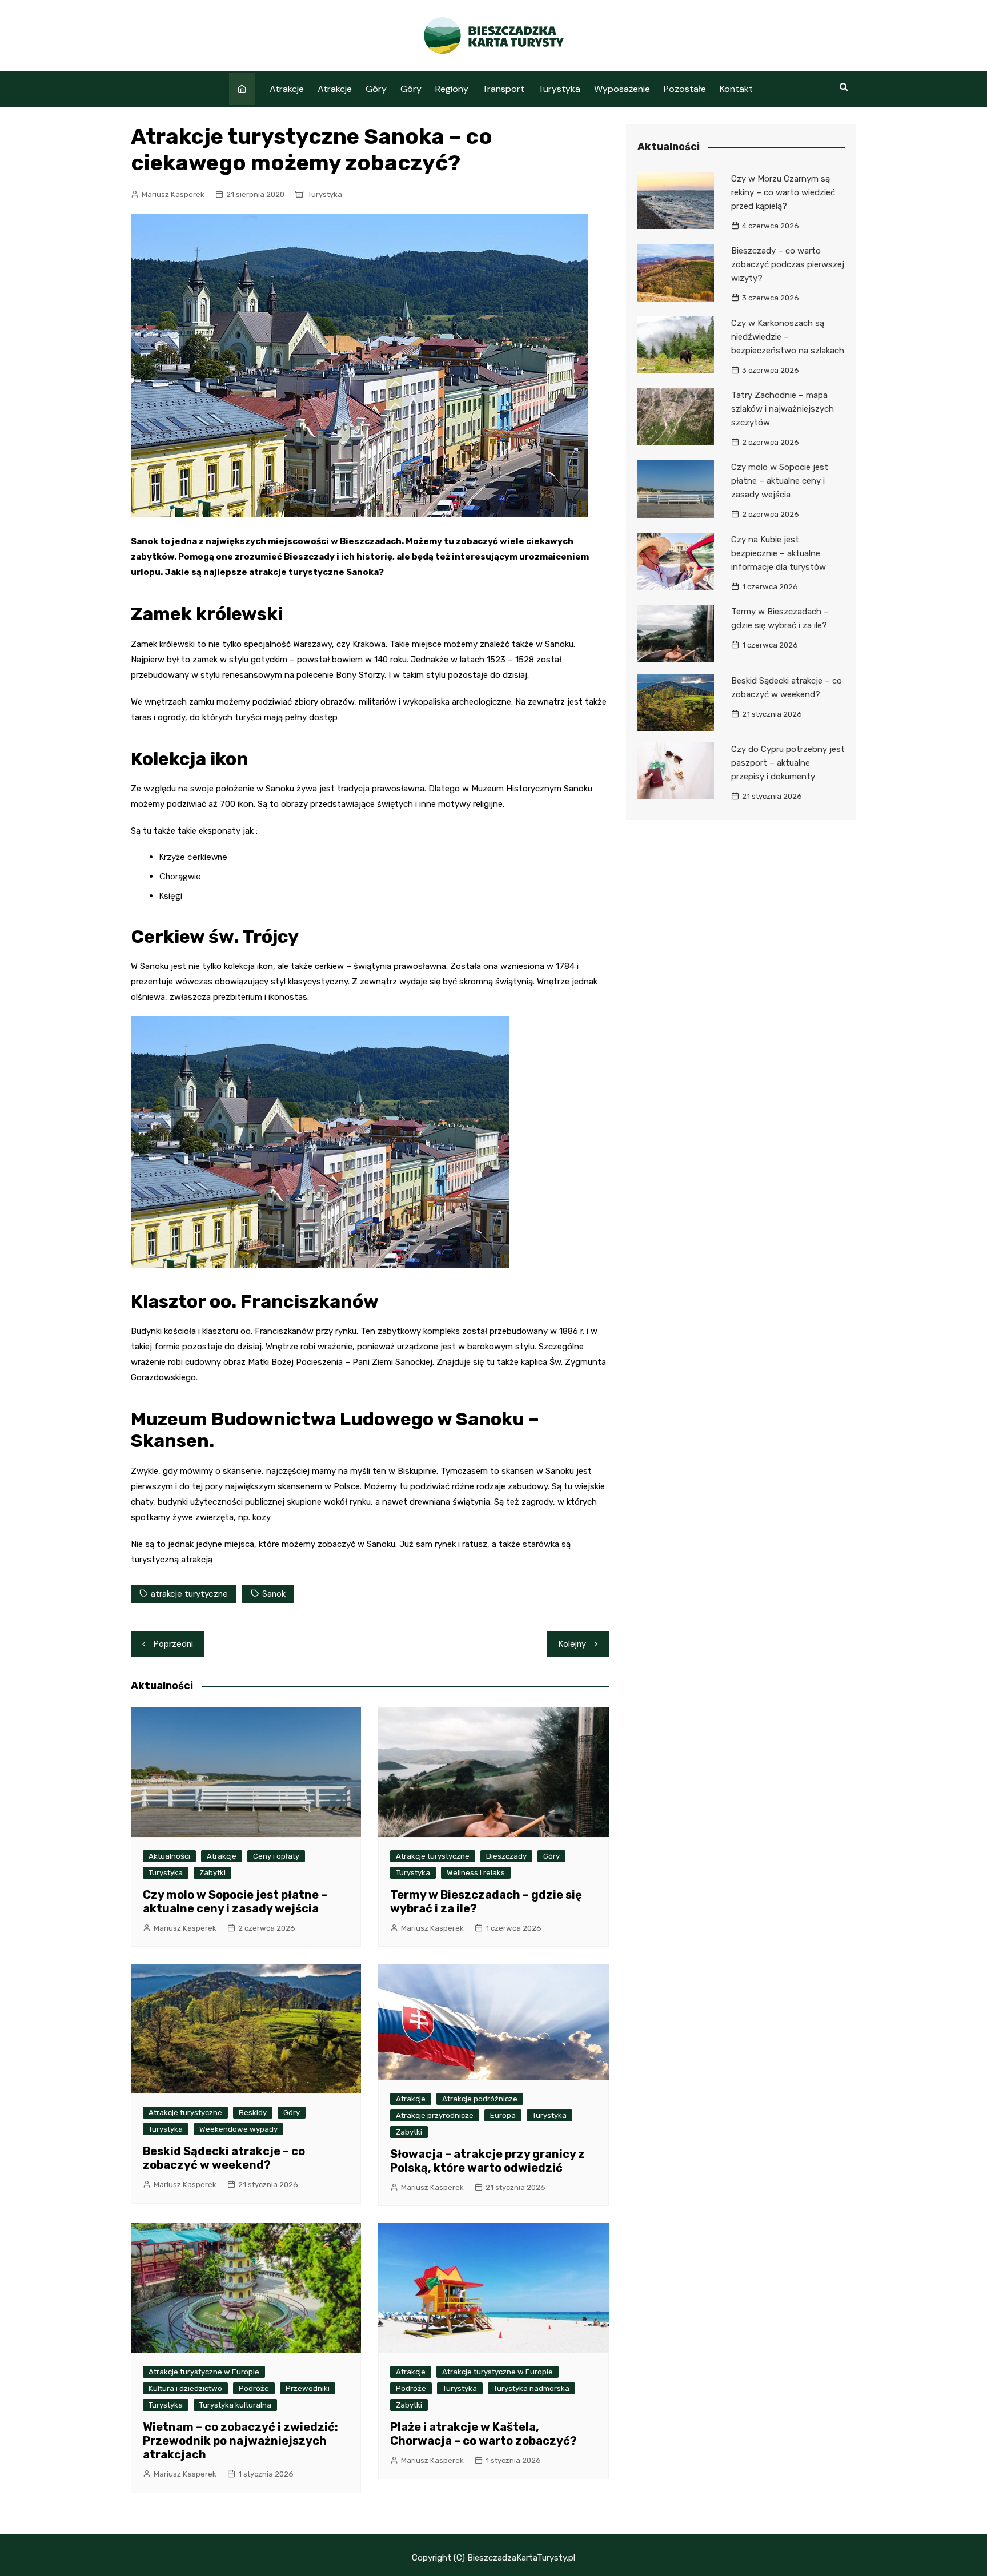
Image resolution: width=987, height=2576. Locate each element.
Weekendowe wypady (238, 2129)
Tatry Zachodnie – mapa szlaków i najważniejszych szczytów (783, 409)
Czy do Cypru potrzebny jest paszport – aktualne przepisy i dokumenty (788, 763)
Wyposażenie (622, 89)
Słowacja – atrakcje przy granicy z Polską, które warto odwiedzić (488, 2161)
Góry (376, 89)
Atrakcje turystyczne (433, 1856)
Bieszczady (506, 1856)
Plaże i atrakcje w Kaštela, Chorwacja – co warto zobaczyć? (484, 2434)
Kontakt (736, 89)
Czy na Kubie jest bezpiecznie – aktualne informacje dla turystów (779, 553)
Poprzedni (173, 1644)
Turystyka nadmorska (531, 2388)
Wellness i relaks (476, 1873)
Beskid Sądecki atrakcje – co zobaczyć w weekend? (224, 2158)
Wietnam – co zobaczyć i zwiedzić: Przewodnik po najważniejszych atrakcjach (240, 2441)
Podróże (254, 2388)
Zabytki (212, 1873)
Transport (503, 89)
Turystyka (559, 89)
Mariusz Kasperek (173, 194)
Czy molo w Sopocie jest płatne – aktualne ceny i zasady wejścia (235, 1902)
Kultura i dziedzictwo (185, 2388)
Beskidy (253, 2113)
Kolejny (572, 1644)
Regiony (452, 89)
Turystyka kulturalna (235, 2405)
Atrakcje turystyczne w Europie (204, 2372)
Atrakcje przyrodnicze (435, 2115)
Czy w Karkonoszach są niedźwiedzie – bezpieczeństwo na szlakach (788, 337)
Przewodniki (308, 2388)
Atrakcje (287, 89)
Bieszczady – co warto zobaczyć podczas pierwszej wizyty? (788, 264)
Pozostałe (685, 89)
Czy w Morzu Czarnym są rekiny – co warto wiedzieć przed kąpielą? (783, 192)
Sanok (274, 1594)
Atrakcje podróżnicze (480, 2099)
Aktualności (169, 1856)
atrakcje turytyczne (189, 1594)
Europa (503, 2115)
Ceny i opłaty (276, 1856)
